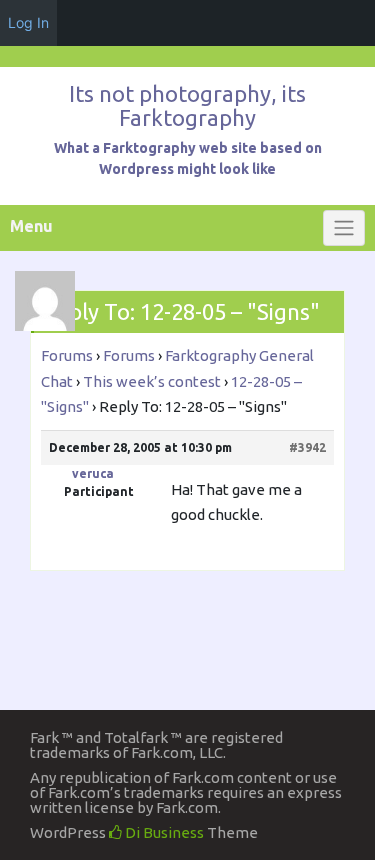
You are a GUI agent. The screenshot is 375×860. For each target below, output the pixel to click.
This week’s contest (152, 381)
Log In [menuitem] (28, 22)
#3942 (307, 447)
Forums (67, 355)
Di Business (163, 832)
